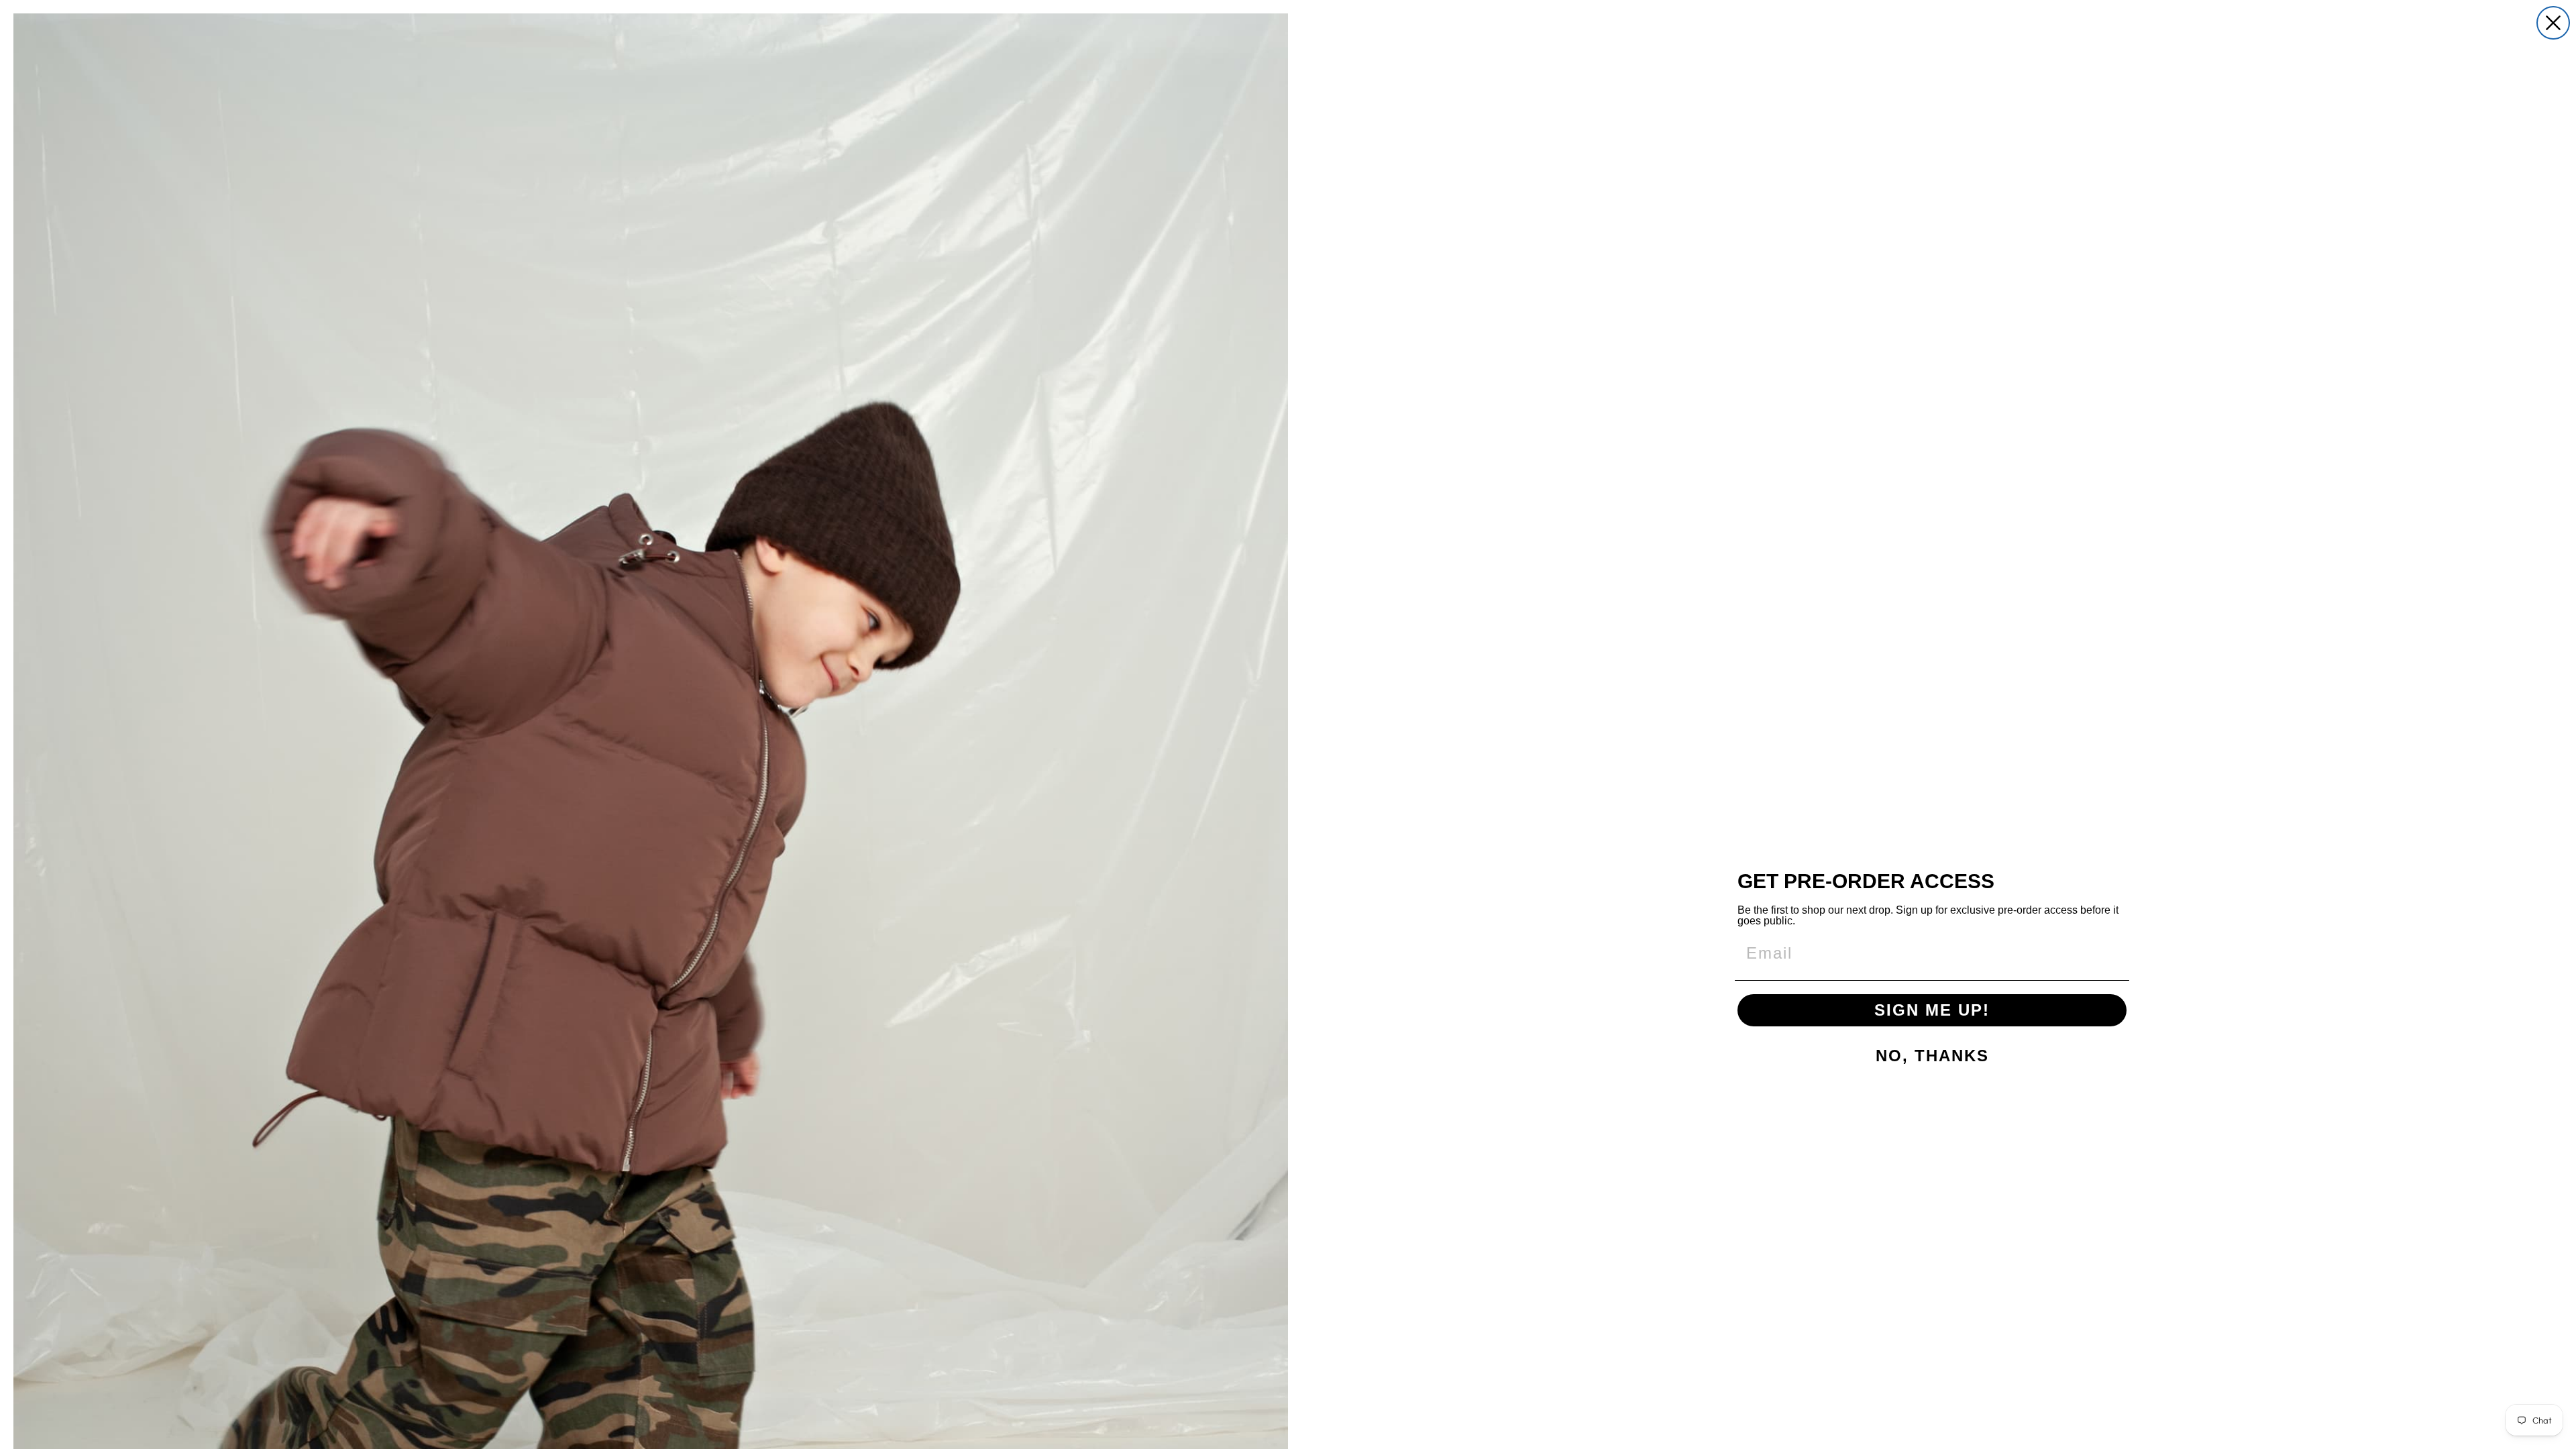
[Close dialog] (2553, 23)
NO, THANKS (1932, 1056)
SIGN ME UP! (1932, 1010)
